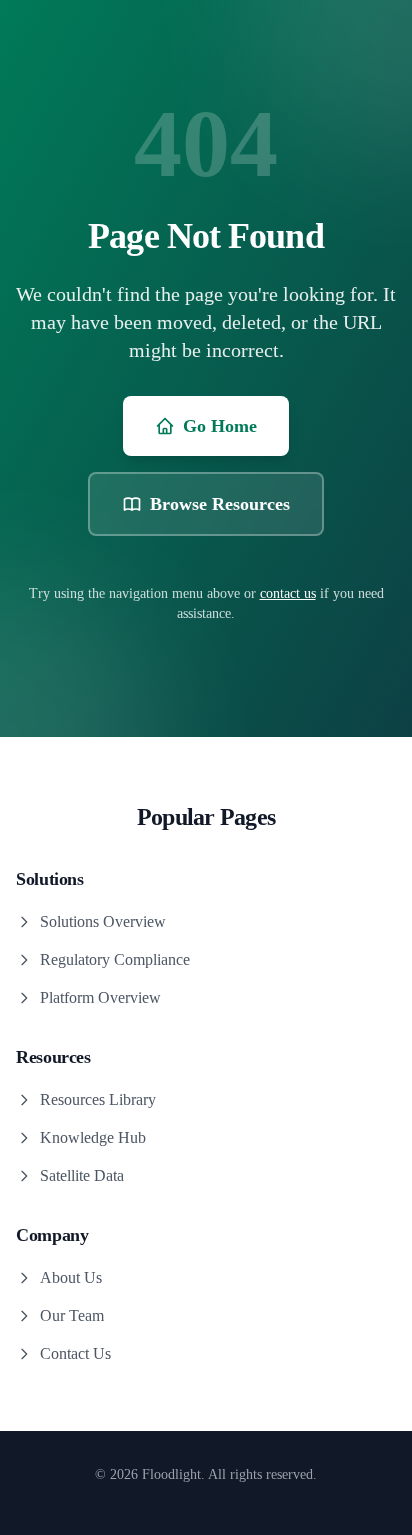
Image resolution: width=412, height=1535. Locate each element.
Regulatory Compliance (115, 959)
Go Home (220, 426)
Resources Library (98, 1099)
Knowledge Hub (93, 1137)
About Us (71, 1277)
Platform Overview (100, 997)
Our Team (72, 1315)
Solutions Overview (103, 921)
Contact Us (75, 1353)
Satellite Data (82, 1175)
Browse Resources (220, 504)
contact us (288, 593)
